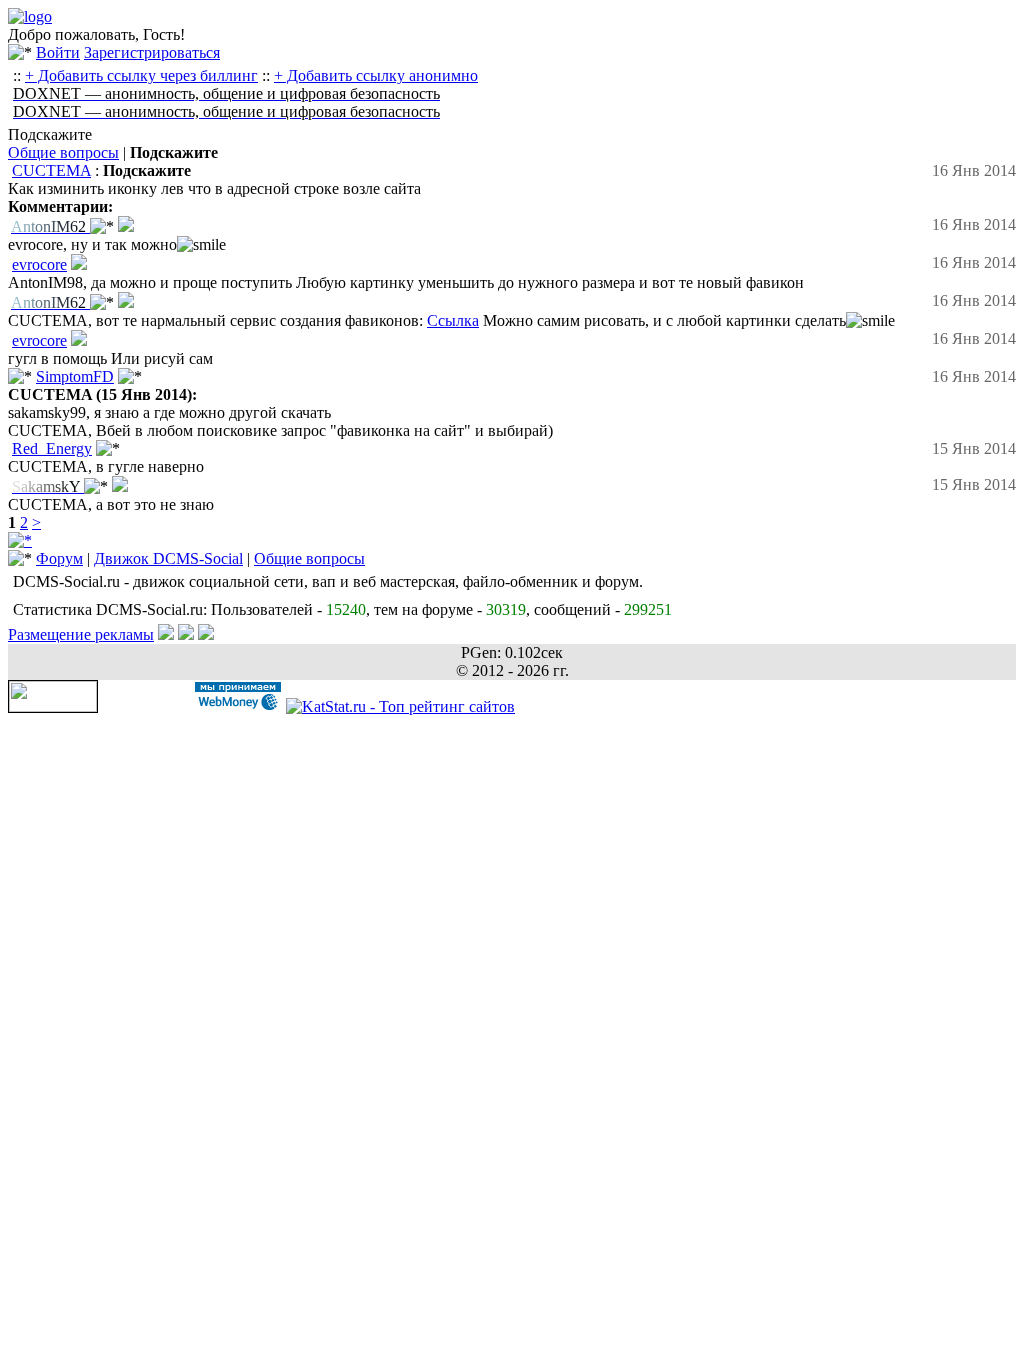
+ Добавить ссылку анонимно (376, 75)
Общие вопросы (63, 152)
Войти (58, 52)
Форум (59, 558)
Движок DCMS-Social (168, 558)
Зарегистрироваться (152, 52)
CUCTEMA (51, 170)
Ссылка (453, 320)
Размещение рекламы (81, 634)
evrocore (39, 264)
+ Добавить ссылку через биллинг (141, 75)
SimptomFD (75, 376)
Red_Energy (52, 448)
